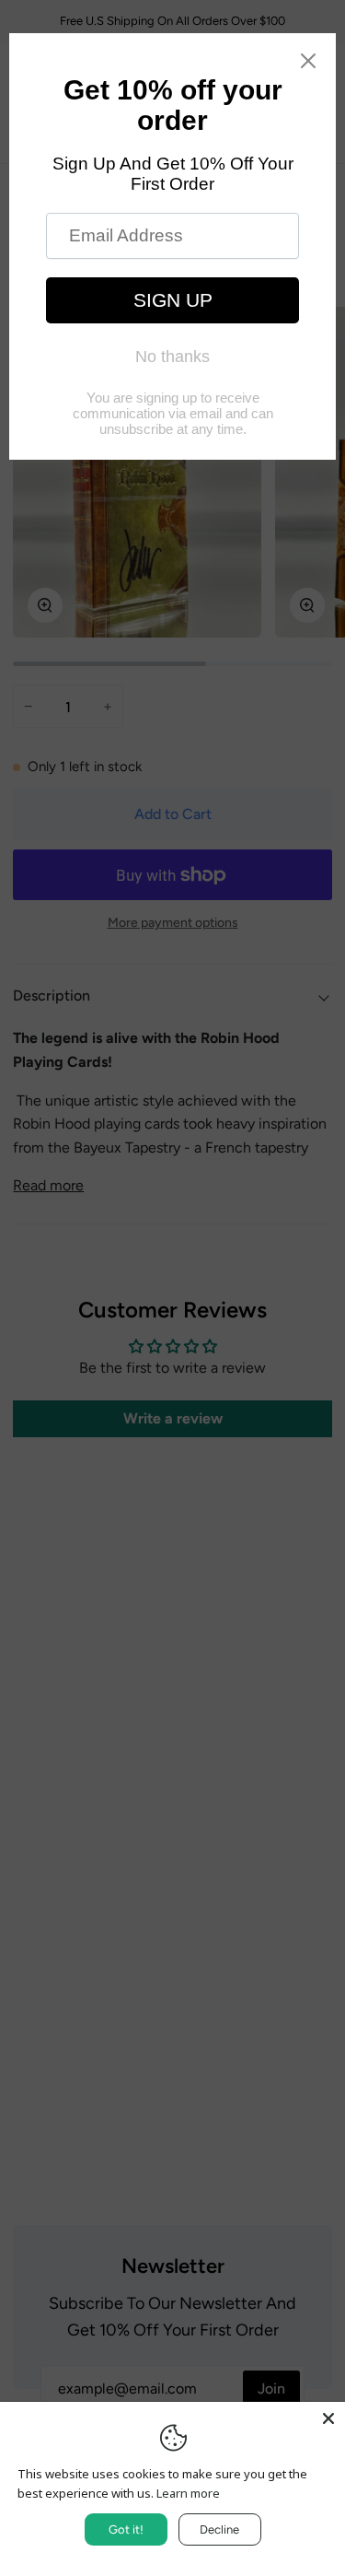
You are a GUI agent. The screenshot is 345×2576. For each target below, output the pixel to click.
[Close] (328, 2418)
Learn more (188, 2493)
